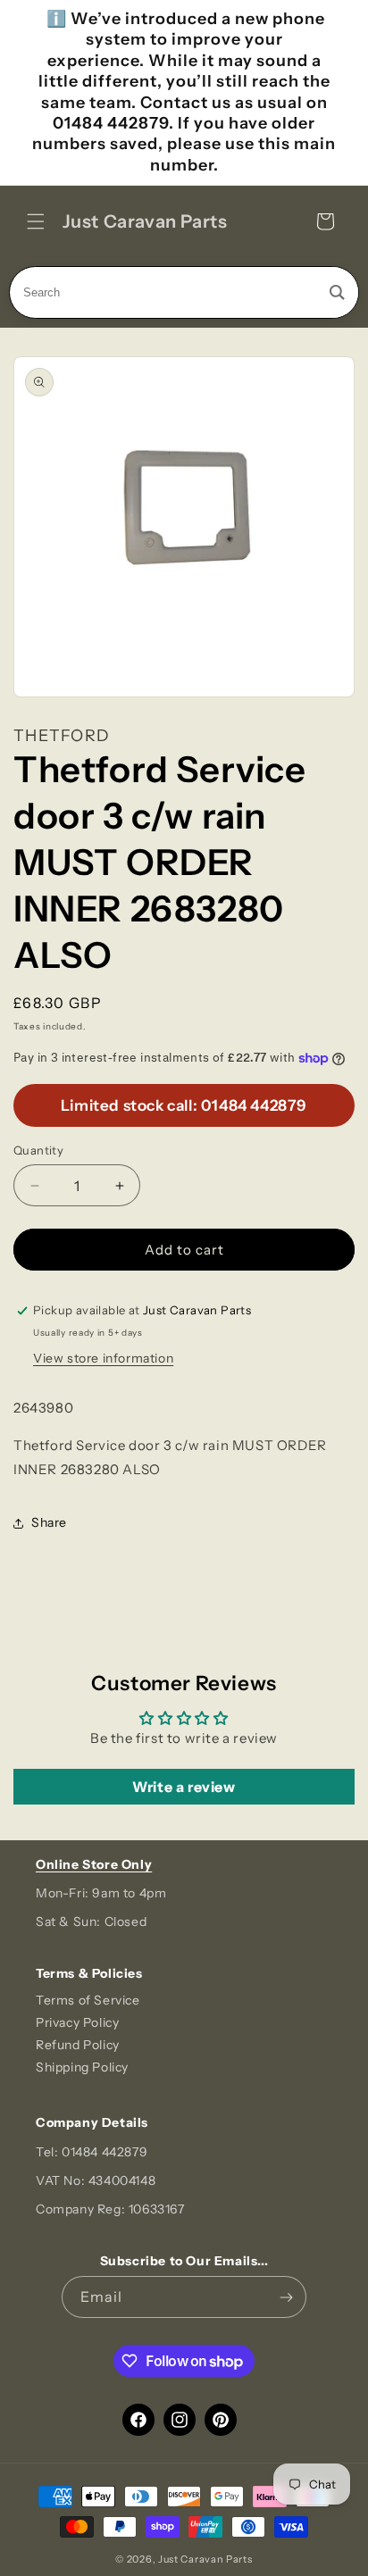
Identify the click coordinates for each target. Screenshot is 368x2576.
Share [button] (49, 1522)
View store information (103, 1358)
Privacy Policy (77, 2022)
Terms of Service (88, 2000)
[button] (36, 221)
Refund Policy (78, 2045)
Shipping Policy (82, 2067)
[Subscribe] (286, 2297)
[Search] (337, 292)
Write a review (184, 1787)
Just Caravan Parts (205, 2559)
